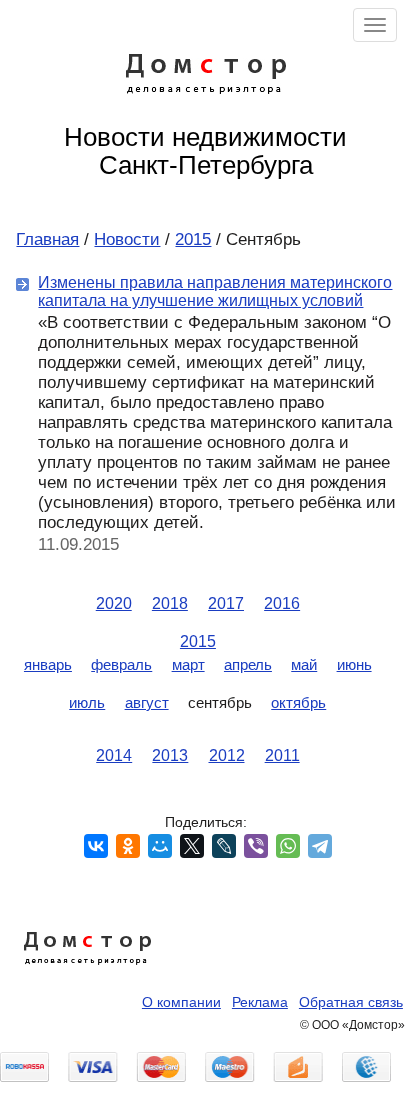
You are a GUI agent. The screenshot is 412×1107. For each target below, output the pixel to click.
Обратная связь (351, 1002)
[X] (192, 846)
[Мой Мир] (160, 846)
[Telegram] (320, 846)
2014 (114, 755)
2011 (282, 755)
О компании (181, 1002)
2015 (193, 239)
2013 (170, 755)
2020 (114, 603)
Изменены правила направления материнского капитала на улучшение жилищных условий (215, 291)
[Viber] (256, 846)
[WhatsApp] (288, 846)
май (304, 664)
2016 (282, 603)
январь (48, 664)
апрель (248, 664)
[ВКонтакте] (96, 846)
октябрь (298, 702)
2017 (226, 603)
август (147, 702)
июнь (354, 664)
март (188, 664)
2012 (227, 755)
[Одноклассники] (128, 846)
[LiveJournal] (224, 846)
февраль (121, 664)
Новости (127, 239)
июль (87, 702)
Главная (47, 239)
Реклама (260, 1002)
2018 (170, 603)
